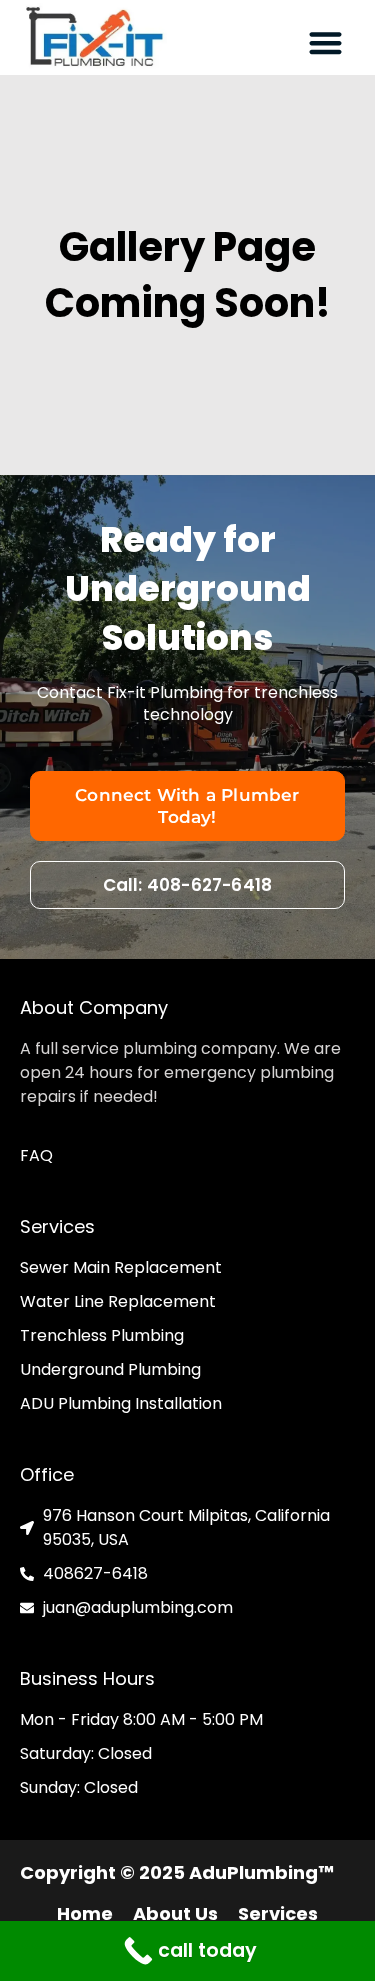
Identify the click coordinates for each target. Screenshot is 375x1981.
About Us (175, 1913)
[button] (325, 42)
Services (278, 1913)
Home (85, 1913)
